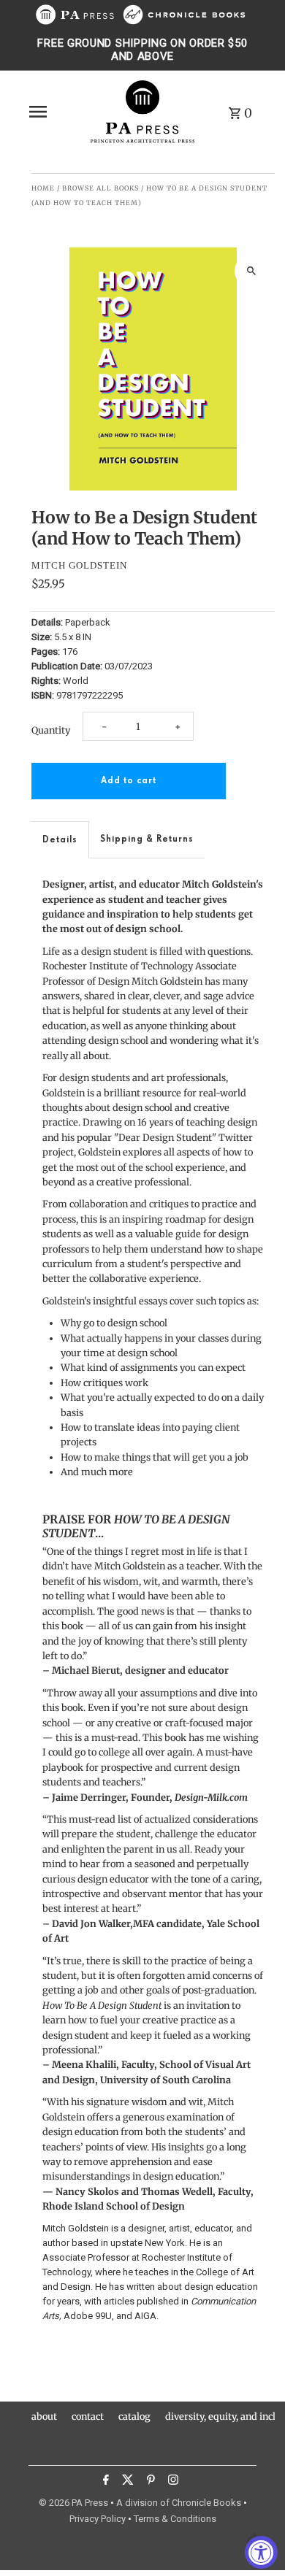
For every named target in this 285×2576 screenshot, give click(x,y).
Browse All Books (100, 188)
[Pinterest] (149, 2482)
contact (88, 2416)
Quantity (51, 730)
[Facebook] (104, 2482)
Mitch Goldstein (79, 565)
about (44, 2416)
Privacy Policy (98, 2519)
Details (60, 840)
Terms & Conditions (175, 2519)
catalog (134, 2416)
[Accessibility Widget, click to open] (261, 2552)
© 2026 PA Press (73, 2503)
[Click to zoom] (251, 271)
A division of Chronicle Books (179, 2503)
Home (43, 188)
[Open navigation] (54, 112)
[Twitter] (126, 2482)
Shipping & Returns (147, 839)
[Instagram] (171, 2482)
